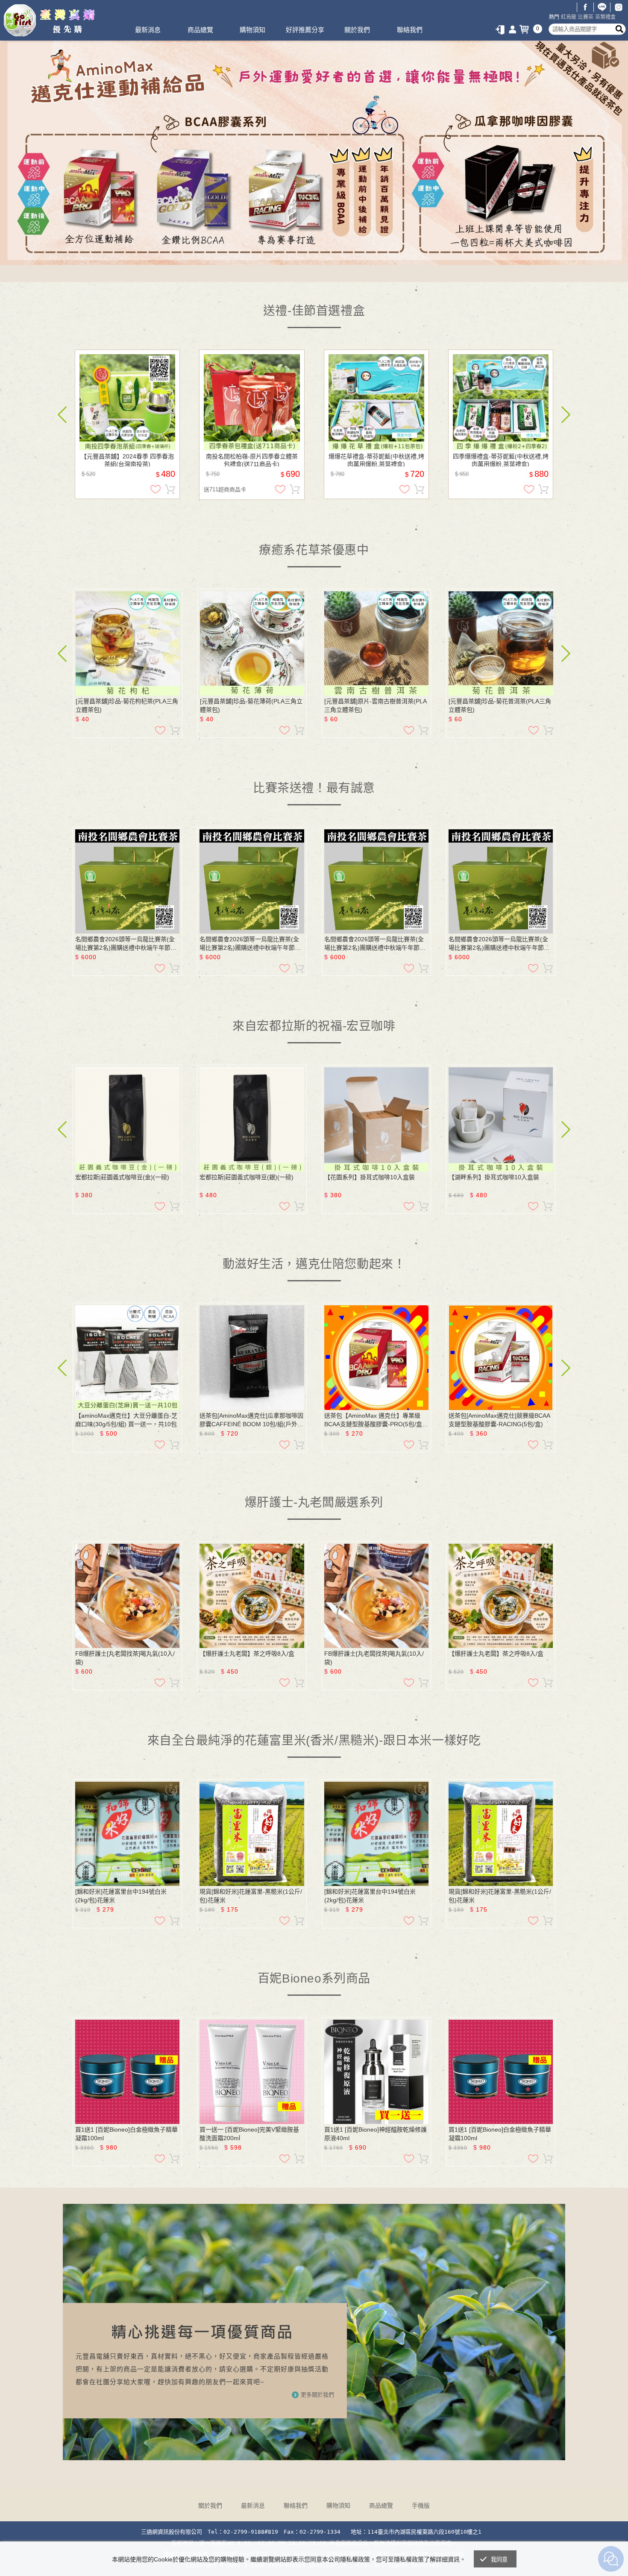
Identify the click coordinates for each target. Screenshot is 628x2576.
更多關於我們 (317, 2395)
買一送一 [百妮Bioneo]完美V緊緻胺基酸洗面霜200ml (249, 2134)
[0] (526, 29)
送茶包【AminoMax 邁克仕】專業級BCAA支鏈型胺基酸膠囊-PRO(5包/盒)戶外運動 (374, 1420)
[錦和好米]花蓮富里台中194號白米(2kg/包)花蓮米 (121, 1896)
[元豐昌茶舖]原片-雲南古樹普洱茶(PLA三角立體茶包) (376, 705)
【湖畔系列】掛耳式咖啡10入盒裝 (494, 1177)
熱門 (554, 17)
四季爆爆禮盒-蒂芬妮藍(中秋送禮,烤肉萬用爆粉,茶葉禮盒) (501, 460)
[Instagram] (619, 7)
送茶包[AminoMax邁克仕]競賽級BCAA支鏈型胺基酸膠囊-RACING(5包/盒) (499, 1420)
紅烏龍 (569, 17)
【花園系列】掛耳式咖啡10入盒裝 (370, 1177)
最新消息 (148, 30)
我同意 (499, 2560)
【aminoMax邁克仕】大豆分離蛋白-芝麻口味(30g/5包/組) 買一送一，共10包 (126, 1420)
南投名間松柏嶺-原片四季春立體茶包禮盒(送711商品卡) (252, 460)
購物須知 (252, 30)
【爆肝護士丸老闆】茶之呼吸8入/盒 (247, 1654)
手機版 (421, 2506)
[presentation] (62, 415)
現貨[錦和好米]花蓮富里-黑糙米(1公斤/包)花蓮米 (251, 1896)
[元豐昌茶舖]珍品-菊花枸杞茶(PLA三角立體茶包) (127, 705)
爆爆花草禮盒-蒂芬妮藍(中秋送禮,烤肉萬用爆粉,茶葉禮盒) (376, 460)
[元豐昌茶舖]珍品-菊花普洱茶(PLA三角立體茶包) (500, 705)
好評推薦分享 (305, 30)
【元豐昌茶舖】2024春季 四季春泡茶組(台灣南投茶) (127, 460)
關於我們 (357, 30)
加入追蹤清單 (156, 489)
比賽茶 (586, 17)
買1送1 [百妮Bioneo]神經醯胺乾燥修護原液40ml (376, 2134)
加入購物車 (170, 489)
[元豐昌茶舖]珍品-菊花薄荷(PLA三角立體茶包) (251, 705)
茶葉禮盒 (605, 17)
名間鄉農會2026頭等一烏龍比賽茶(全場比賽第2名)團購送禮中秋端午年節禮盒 (126, 944)
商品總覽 (200, 30)
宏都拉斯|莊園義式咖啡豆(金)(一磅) (122, 1177)
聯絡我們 (410, 30)
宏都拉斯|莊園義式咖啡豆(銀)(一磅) (247, 1177)
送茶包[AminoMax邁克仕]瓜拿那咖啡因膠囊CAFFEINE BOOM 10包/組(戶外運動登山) (251, 1420)
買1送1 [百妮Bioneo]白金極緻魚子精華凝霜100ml (126, 2134)
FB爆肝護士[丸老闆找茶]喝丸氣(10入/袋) (125, 1658)
